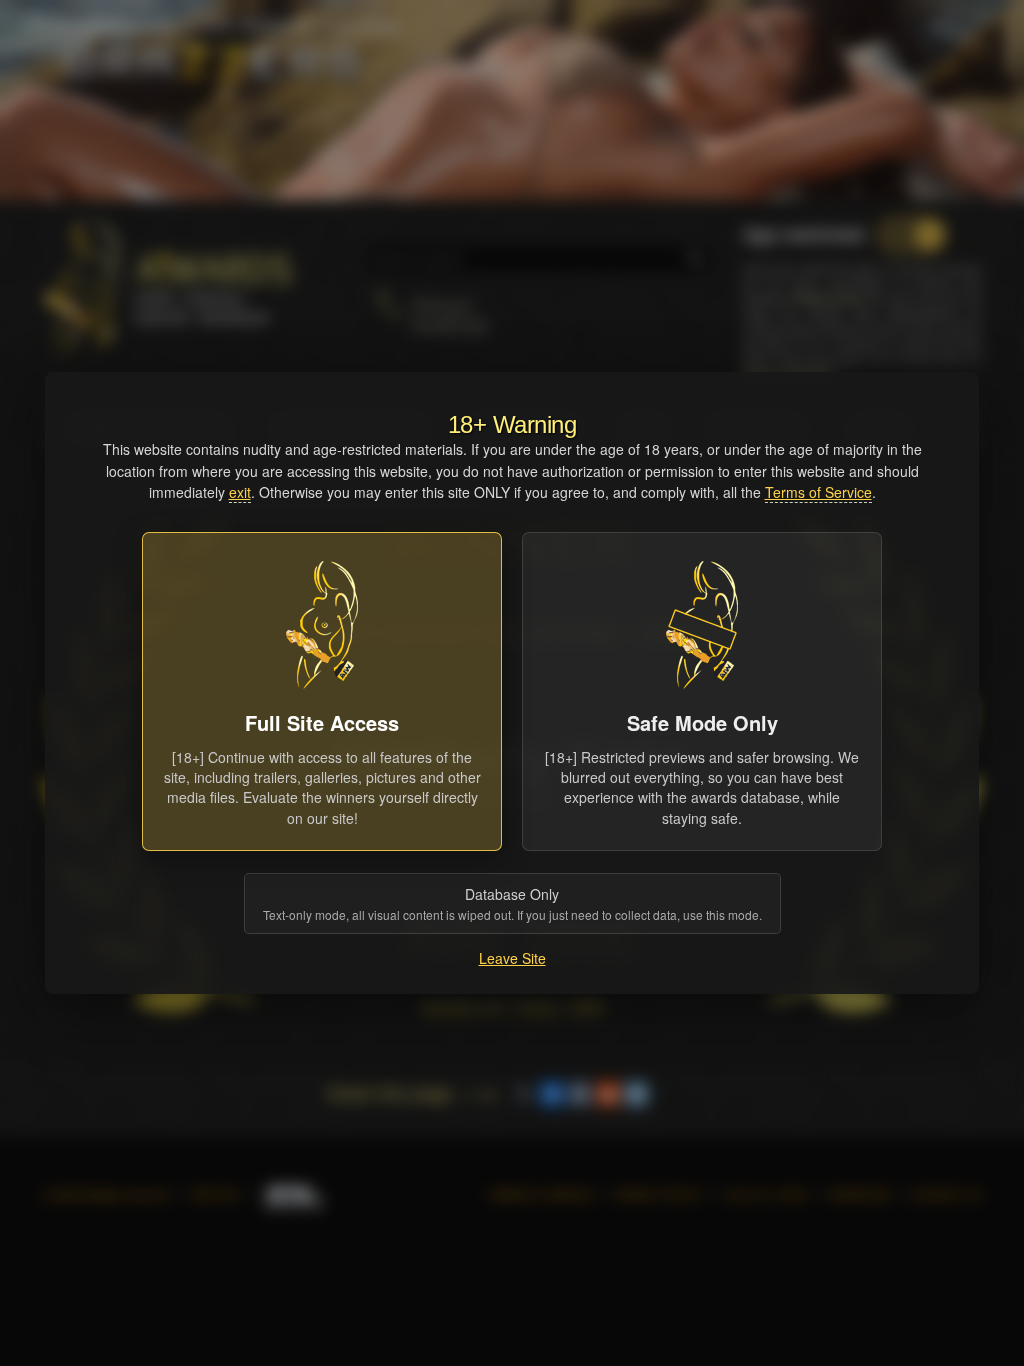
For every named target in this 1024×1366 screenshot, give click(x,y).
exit (240, 492)
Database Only (512, 903)
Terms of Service (818, 492)
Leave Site (512, 958)
